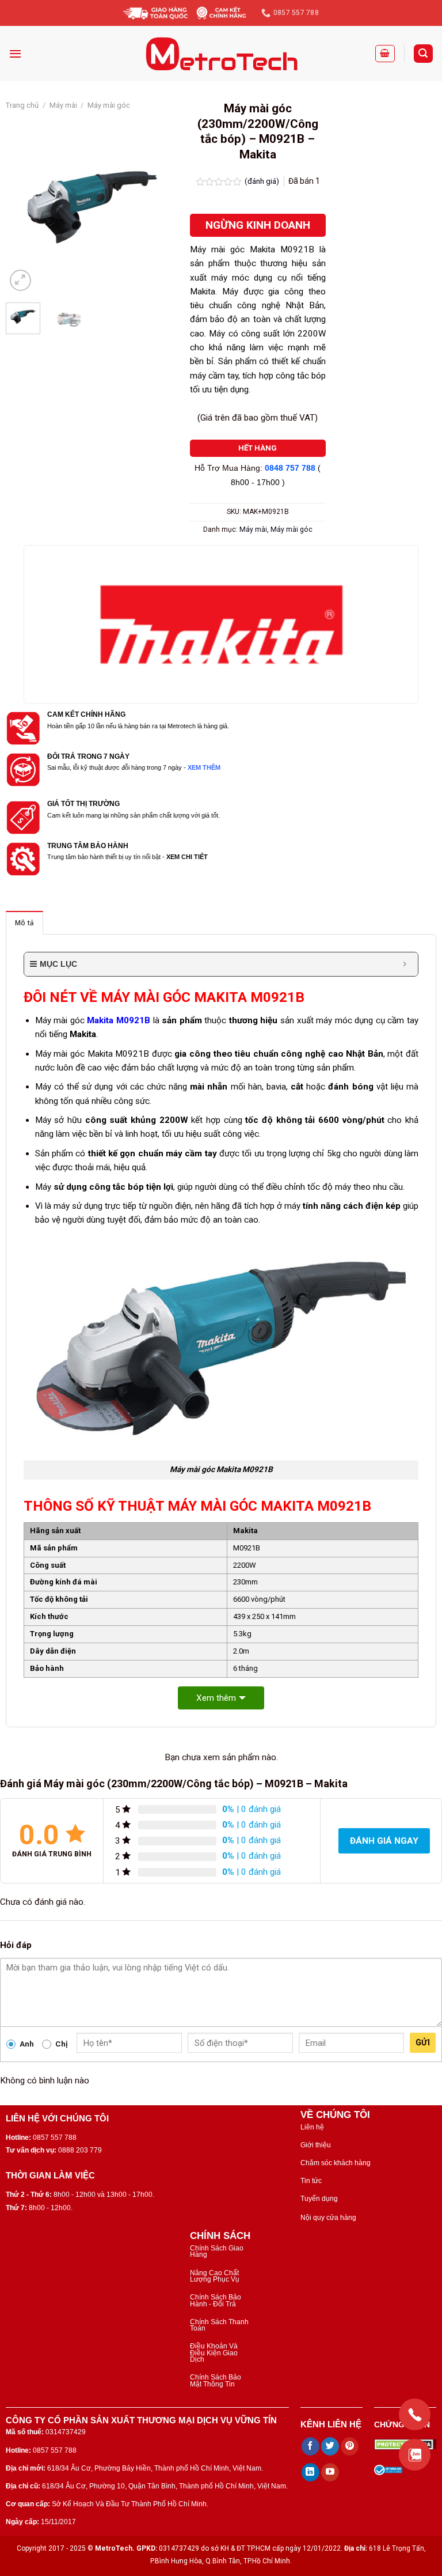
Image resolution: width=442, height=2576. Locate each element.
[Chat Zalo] (415, 2455)
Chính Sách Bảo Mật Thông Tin (216, 2380)
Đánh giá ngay (384, 1841)
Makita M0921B (119, 1020)
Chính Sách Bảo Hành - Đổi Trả (216, 2300)
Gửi (423, 2042)
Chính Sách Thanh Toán (219, 2325)
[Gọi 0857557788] (415, 2414)
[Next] (161, 207)
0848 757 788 (290, 468)
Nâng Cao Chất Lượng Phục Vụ (215, 2276)
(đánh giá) (263, 181)
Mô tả (24, 923)
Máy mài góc (109, 105)
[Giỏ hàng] (385, 54)
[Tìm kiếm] (423, 53)
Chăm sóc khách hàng (336, 2163)
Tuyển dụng (319, 2199)
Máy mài (63, 105)
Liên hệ (312, 2127)
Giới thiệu (316, 2145)
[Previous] (24, 207)
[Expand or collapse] (405, 964)
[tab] (24, 923)
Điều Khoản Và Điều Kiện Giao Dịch (214, 2353)
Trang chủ (22, 105)
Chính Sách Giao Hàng (217, 2251)
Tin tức (311, 2181)
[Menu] (15, 54)
